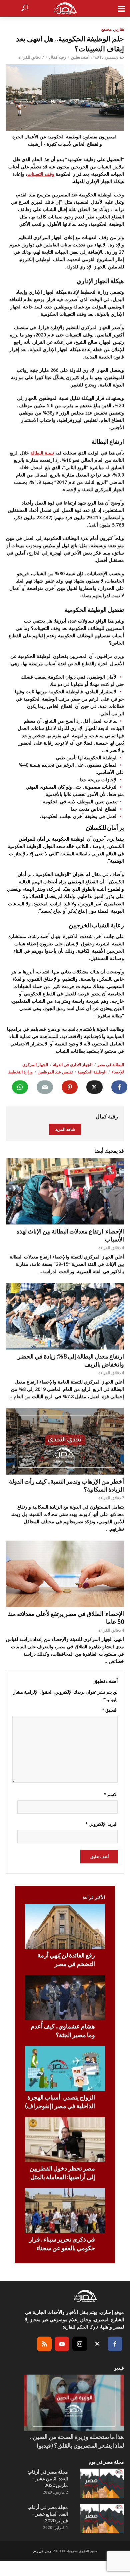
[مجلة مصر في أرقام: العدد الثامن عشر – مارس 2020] (102, 2483)
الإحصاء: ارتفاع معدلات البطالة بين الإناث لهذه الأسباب (70, 1235)
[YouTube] (62, 2344)
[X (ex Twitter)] (97, 2344)
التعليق (110, 1710)
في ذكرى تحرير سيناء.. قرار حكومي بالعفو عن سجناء (62, 2244)
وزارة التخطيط (20, 1072)
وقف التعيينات (41, 174)
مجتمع (106, 29)
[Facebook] (115, 2344)
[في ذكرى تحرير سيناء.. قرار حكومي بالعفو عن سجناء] (65, 2211)
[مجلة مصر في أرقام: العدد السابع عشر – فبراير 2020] (102, 2519)
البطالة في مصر (111, 1065)
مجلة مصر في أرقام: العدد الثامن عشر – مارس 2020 (48, 2478)
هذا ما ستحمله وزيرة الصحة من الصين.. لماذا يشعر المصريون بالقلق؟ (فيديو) (77, 2441)
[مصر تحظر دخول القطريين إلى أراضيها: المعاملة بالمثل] (65, 2140)
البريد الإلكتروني (101, 1824)
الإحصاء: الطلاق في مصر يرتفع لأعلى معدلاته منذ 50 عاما (66, 1618)
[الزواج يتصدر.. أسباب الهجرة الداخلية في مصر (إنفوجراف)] (65, 2069)
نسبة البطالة (42, 453)
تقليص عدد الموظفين (55, 1072)
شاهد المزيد (65, 1129)
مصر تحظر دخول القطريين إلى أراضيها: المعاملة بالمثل (62, 2173)
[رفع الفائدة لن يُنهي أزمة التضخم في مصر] (65, 1927)
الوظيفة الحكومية (92, 1072)
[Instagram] (80, 2344)
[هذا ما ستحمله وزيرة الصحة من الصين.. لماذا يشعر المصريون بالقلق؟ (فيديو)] (74, 2403)
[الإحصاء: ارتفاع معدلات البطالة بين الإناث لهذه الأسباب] (65, 1191)
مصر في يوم (42, 2551)
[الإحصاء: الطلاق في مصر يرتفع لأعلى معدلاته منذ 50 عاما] (65, 1574)
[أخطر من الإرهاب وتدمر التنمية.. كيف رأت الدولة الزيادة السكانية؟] (65, 1441)
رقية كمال (57, 57)
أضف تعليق (80, 57)
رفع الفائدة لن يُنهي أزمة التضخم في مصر (66, 1959)
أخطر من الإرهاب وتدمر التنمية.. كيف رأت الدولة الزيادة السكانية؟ (66, 1485)
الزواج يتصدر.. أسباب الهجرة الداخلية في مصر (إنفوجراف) (60, 2101)
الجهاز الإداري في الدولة (73, 1065)
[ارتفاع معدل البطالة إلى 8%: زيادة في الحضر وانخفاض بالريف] (65, 1316)
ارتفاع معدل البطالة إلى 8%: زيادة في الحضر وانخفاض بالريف (71, 1360)
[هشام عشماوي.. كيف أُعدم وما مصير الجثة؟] (65, 1998)
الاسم (111, 1794)
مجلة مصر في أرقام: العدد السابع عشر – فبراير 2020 (48, 2514)
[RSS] (44, 2344)
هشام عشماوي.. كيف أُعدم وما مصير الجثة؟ (63, 2030)
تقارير (119, 29)
